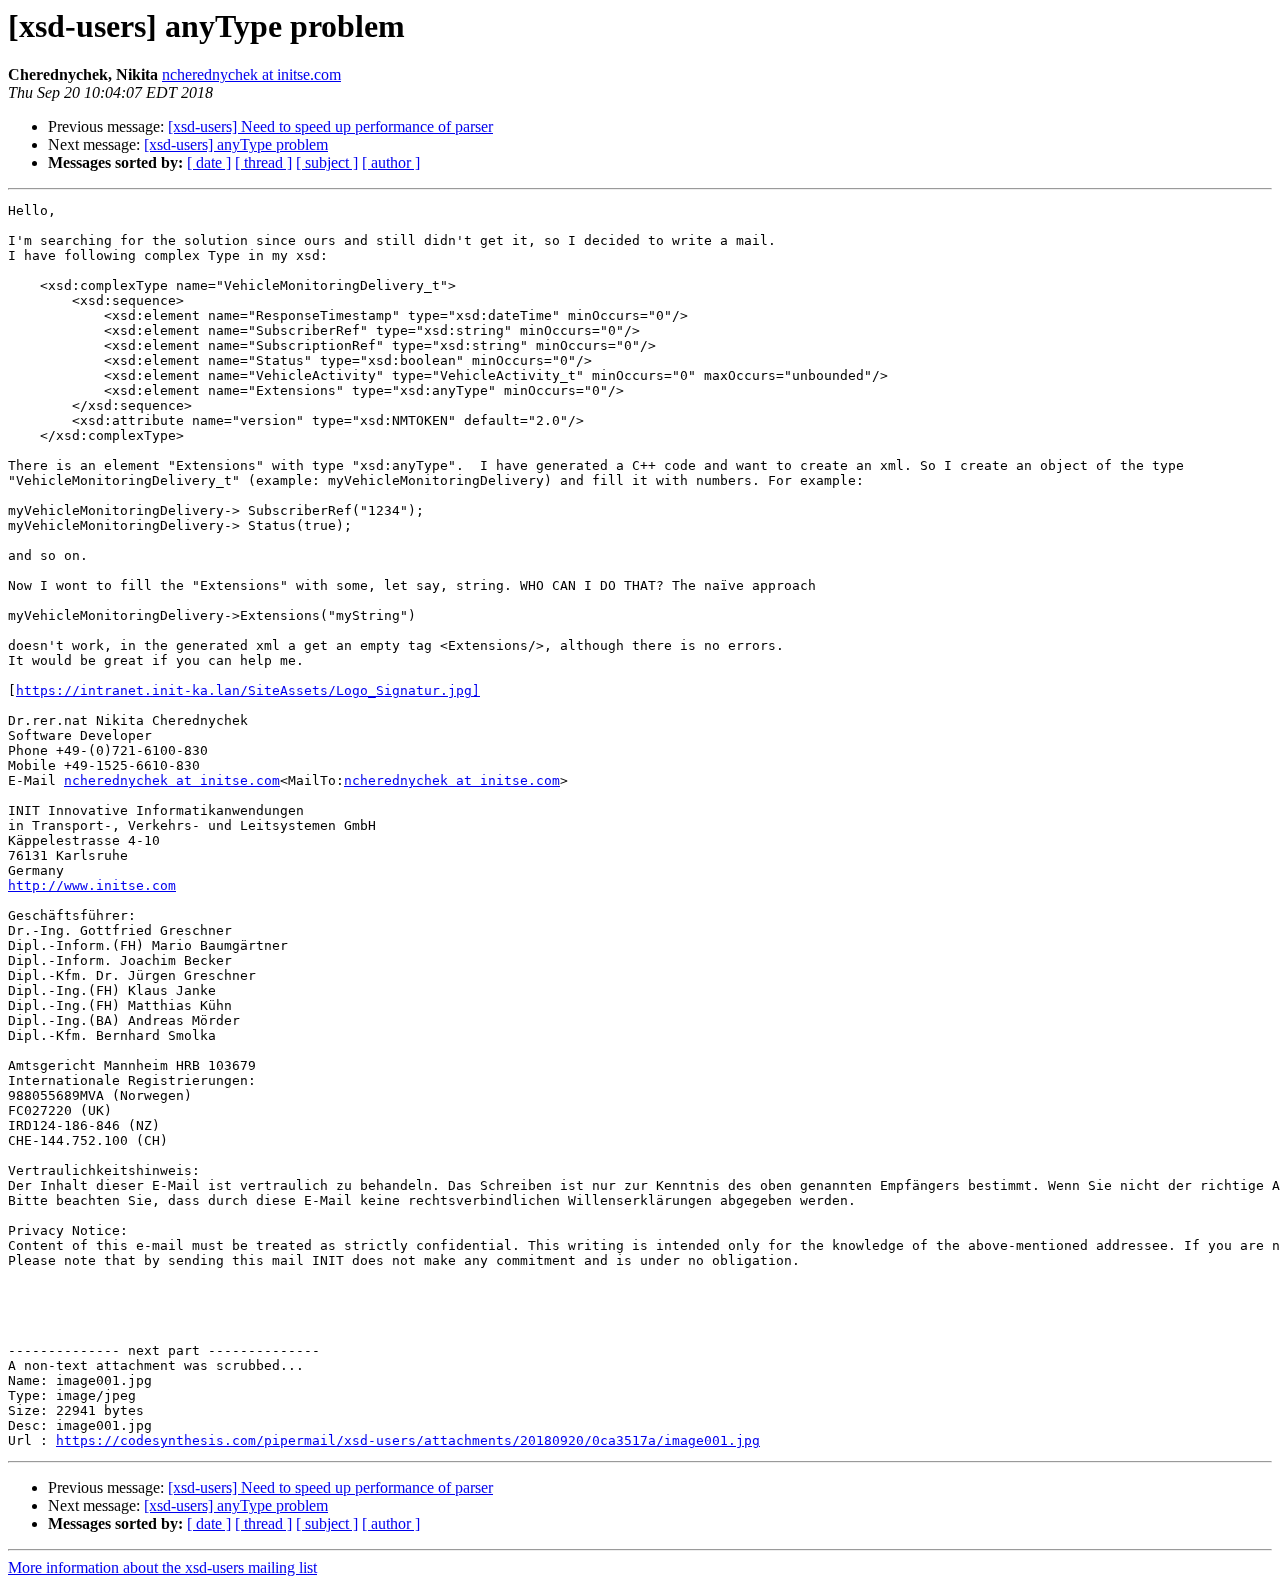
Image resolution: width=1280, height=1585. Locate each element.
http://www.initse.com (92, 885)
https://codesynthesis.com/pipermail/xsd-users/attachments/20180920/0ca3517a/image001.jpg (408, 1440)
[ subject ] (327, 162)
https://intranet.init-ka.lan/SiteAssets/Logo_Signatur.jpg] (248, 690)
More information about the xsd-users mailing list (162, 1567)
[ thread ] (263, 162)
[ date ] (209, 162)
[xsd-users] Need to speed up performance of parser (330, 126)
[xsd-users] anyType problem (236, 144)
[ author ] (391, 162)
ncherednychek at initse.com (251, 74)
